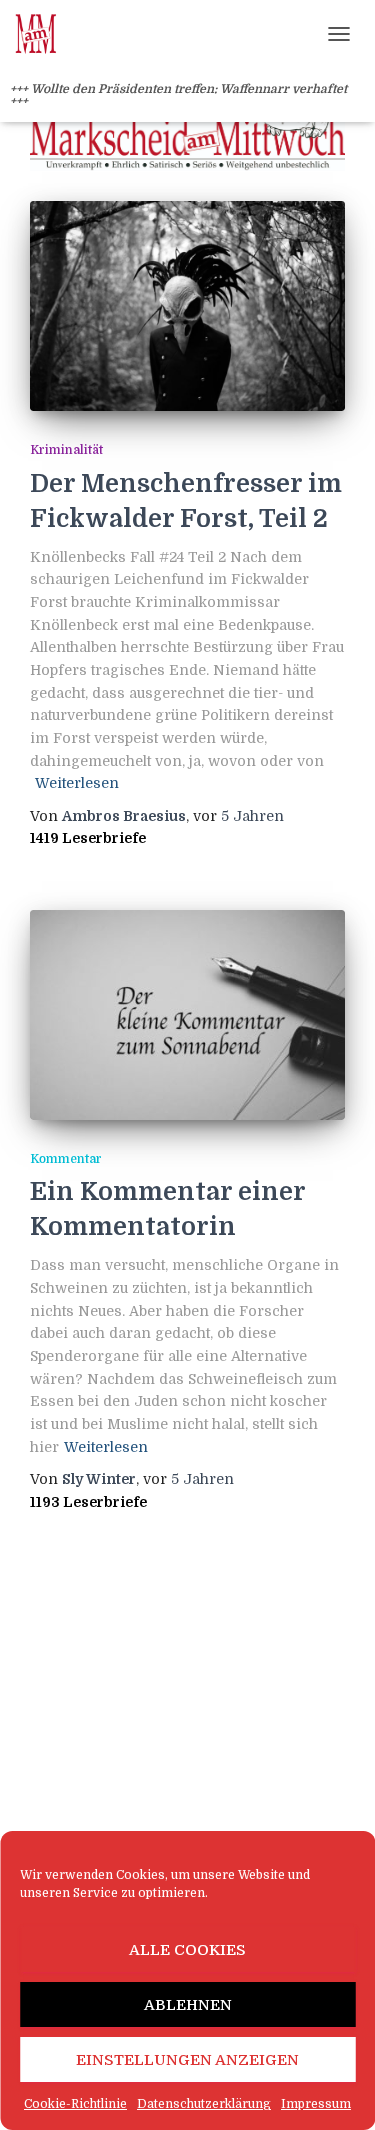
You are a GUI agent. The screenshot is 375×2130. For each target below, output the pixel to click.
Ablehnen (188, 2005)
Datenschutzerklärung (204, 2104)
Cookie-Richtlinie (75, 2104)
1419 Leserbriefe (88, 838)
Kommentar (66, 1159)
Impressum (316, 2104)
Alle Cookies (187, 1950)
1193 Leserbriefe (88, 1502)
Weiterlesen (77, 783)
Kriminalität (66, 450)
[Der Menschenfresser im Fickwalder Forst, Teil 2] (187, 306)
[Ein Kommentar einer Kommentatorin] (187, 1015)
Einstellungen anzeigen (187, 2060)
